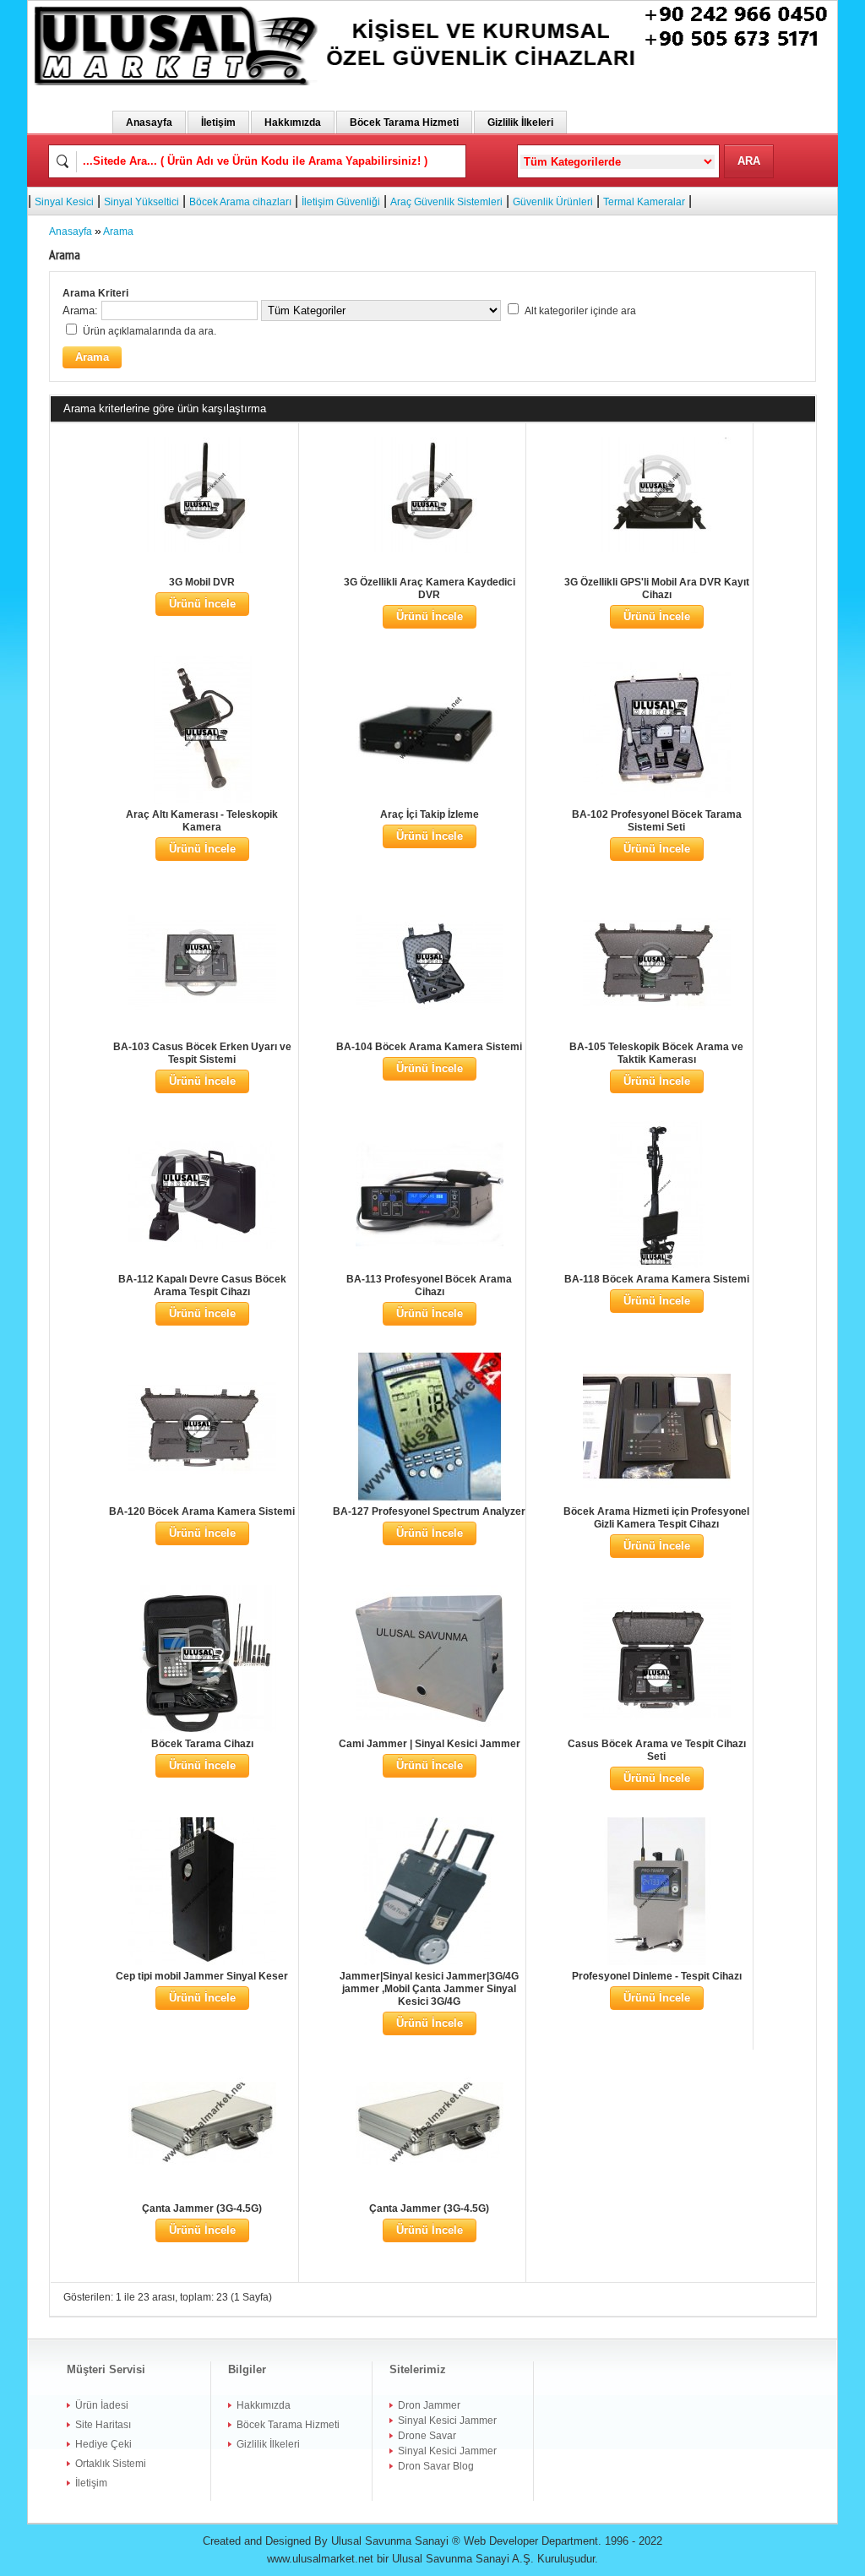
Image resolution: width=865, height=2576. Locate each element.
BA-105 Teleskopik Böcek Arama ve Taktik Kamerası (656, 1053)
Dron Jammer (429, 2405)
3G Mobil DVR (202, 582)
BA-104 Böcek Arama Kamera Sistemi (429, 1047)
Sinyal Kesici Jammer (447, 2421)
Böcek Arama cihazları (240, 202)
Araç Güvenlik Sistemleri (446, 202)
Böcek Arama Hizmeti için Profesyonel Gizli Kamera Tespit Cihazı (656, 1518)
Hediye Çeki (103, 2444)
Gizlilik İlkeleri (520, 123)
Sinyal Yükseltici (141, 202)
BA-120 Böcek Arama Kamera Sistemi (202, 1511)
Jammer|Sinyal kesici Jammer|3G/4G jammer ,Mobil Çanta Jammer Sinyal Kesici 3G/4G (429, 1989)
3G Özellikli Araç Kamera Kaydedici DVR (430, 588)
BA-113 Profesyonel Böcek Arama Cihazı (429, 1285)
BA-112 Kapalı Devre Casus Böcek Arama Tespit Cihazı (202, 1285)
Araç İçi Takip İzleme (430, 814)
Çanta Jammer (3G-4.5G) (202, 2208)
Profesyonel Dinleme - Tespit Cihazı (657, 1976)
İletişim (218, 123)
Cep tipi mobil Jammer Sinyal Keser (202, 1976)
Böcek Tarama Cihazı (202, 1744)
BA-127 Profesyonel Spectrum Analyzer (429, 1511)
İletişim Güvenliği (341, 202)
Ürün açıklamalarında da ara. (150, 331)
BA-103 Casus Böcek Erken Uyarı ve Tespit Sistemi (202, 1053)
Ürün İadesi (102, 2405)
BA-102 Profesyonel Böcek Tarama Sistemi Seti (657, 821)
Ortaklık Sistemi (111, 2464)
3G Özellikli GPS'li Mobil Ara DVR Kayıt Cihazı (657, 588)
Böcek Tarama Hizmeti (404, 123)
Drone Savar (427, 2436)
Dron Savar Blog (436, 2466)
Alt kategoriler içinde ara (580, 311)
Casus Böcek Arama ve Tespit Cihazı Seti (657, 1750)
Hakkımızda (293, 123)
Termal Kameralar (644, 202)
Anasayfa (149, 123)
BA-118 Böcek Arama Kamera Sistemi (657, 1279)
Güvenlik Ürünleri (553, 202)
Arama (118, 231)
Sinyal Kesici (64, 202)
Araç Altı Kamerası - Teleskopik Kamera (202, 821)
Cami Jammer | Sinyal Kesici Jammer (430, 1744)
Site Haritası (103, 2425)
